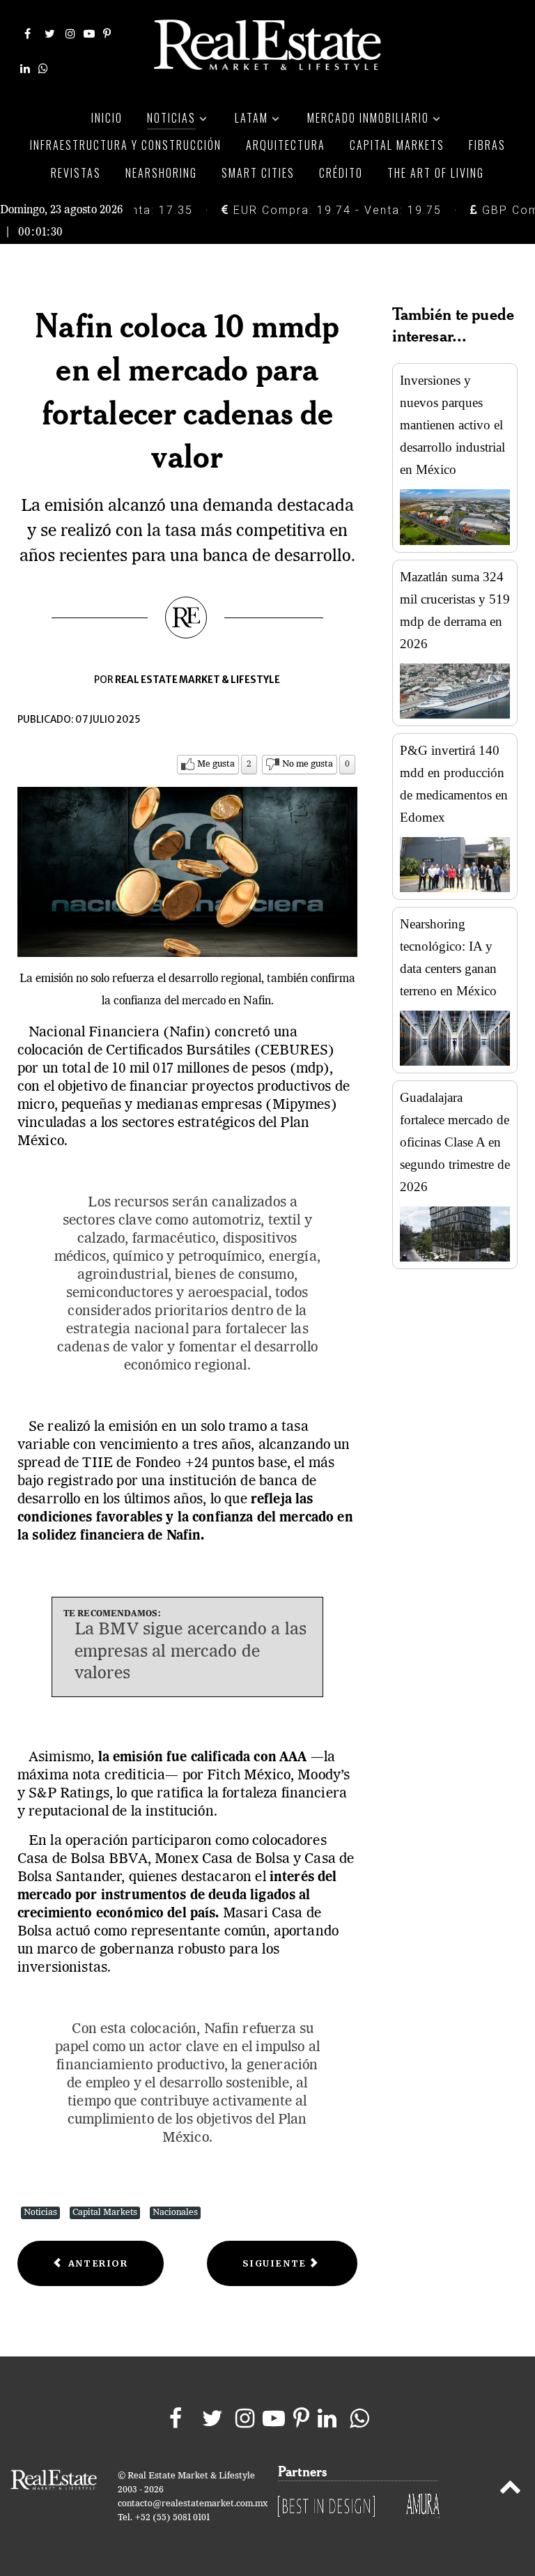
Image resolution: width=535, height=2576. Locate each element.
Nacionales (175, 2213)
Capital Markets (105, 2213)
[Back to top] (510, 2490)
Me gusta (216, 764)
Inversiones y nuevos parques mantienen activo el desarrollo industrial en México (452, 425)
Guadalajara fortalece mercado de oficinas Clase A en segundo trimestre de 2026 (455, 1142)
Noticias (40, 2213)
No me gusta (308, 764)
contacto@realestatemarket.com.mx (193, 2504)
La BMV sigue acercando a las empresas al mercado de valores (191, 1652)
